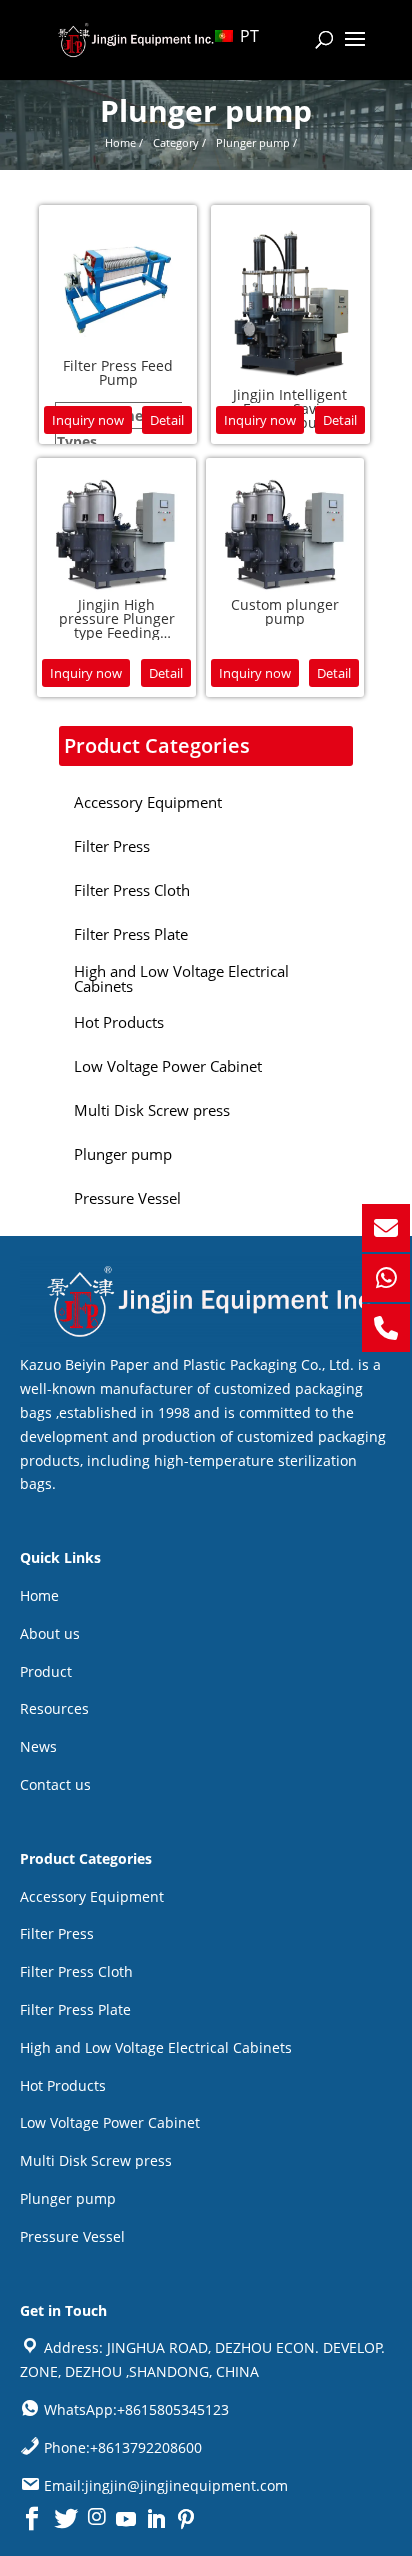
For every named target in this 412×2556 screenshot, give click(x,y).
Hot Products (63, 2085)
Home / (124, 142)
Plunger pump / (256, 142)
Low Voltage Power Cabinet (110, 2122)
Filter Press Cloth (76, 1971)
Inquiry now (88, 420)
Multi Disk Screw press (96, 2160)
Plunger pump (68, 2198)
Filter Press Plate (75, 2009)
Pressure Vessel (72, 2236)
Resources (54, 1708)
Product (46, 1671)
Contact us (55, 1784)
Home (39, 1595)
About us (50, 1633)
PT (247, 36)
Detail (167, 420)
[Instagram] (97, 2518)
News (38, 1746)
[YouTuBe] (126, 2519)
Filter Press (57, 1933)
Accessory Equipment (92, 1896)
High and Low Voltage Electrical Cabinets (156, 2047)
